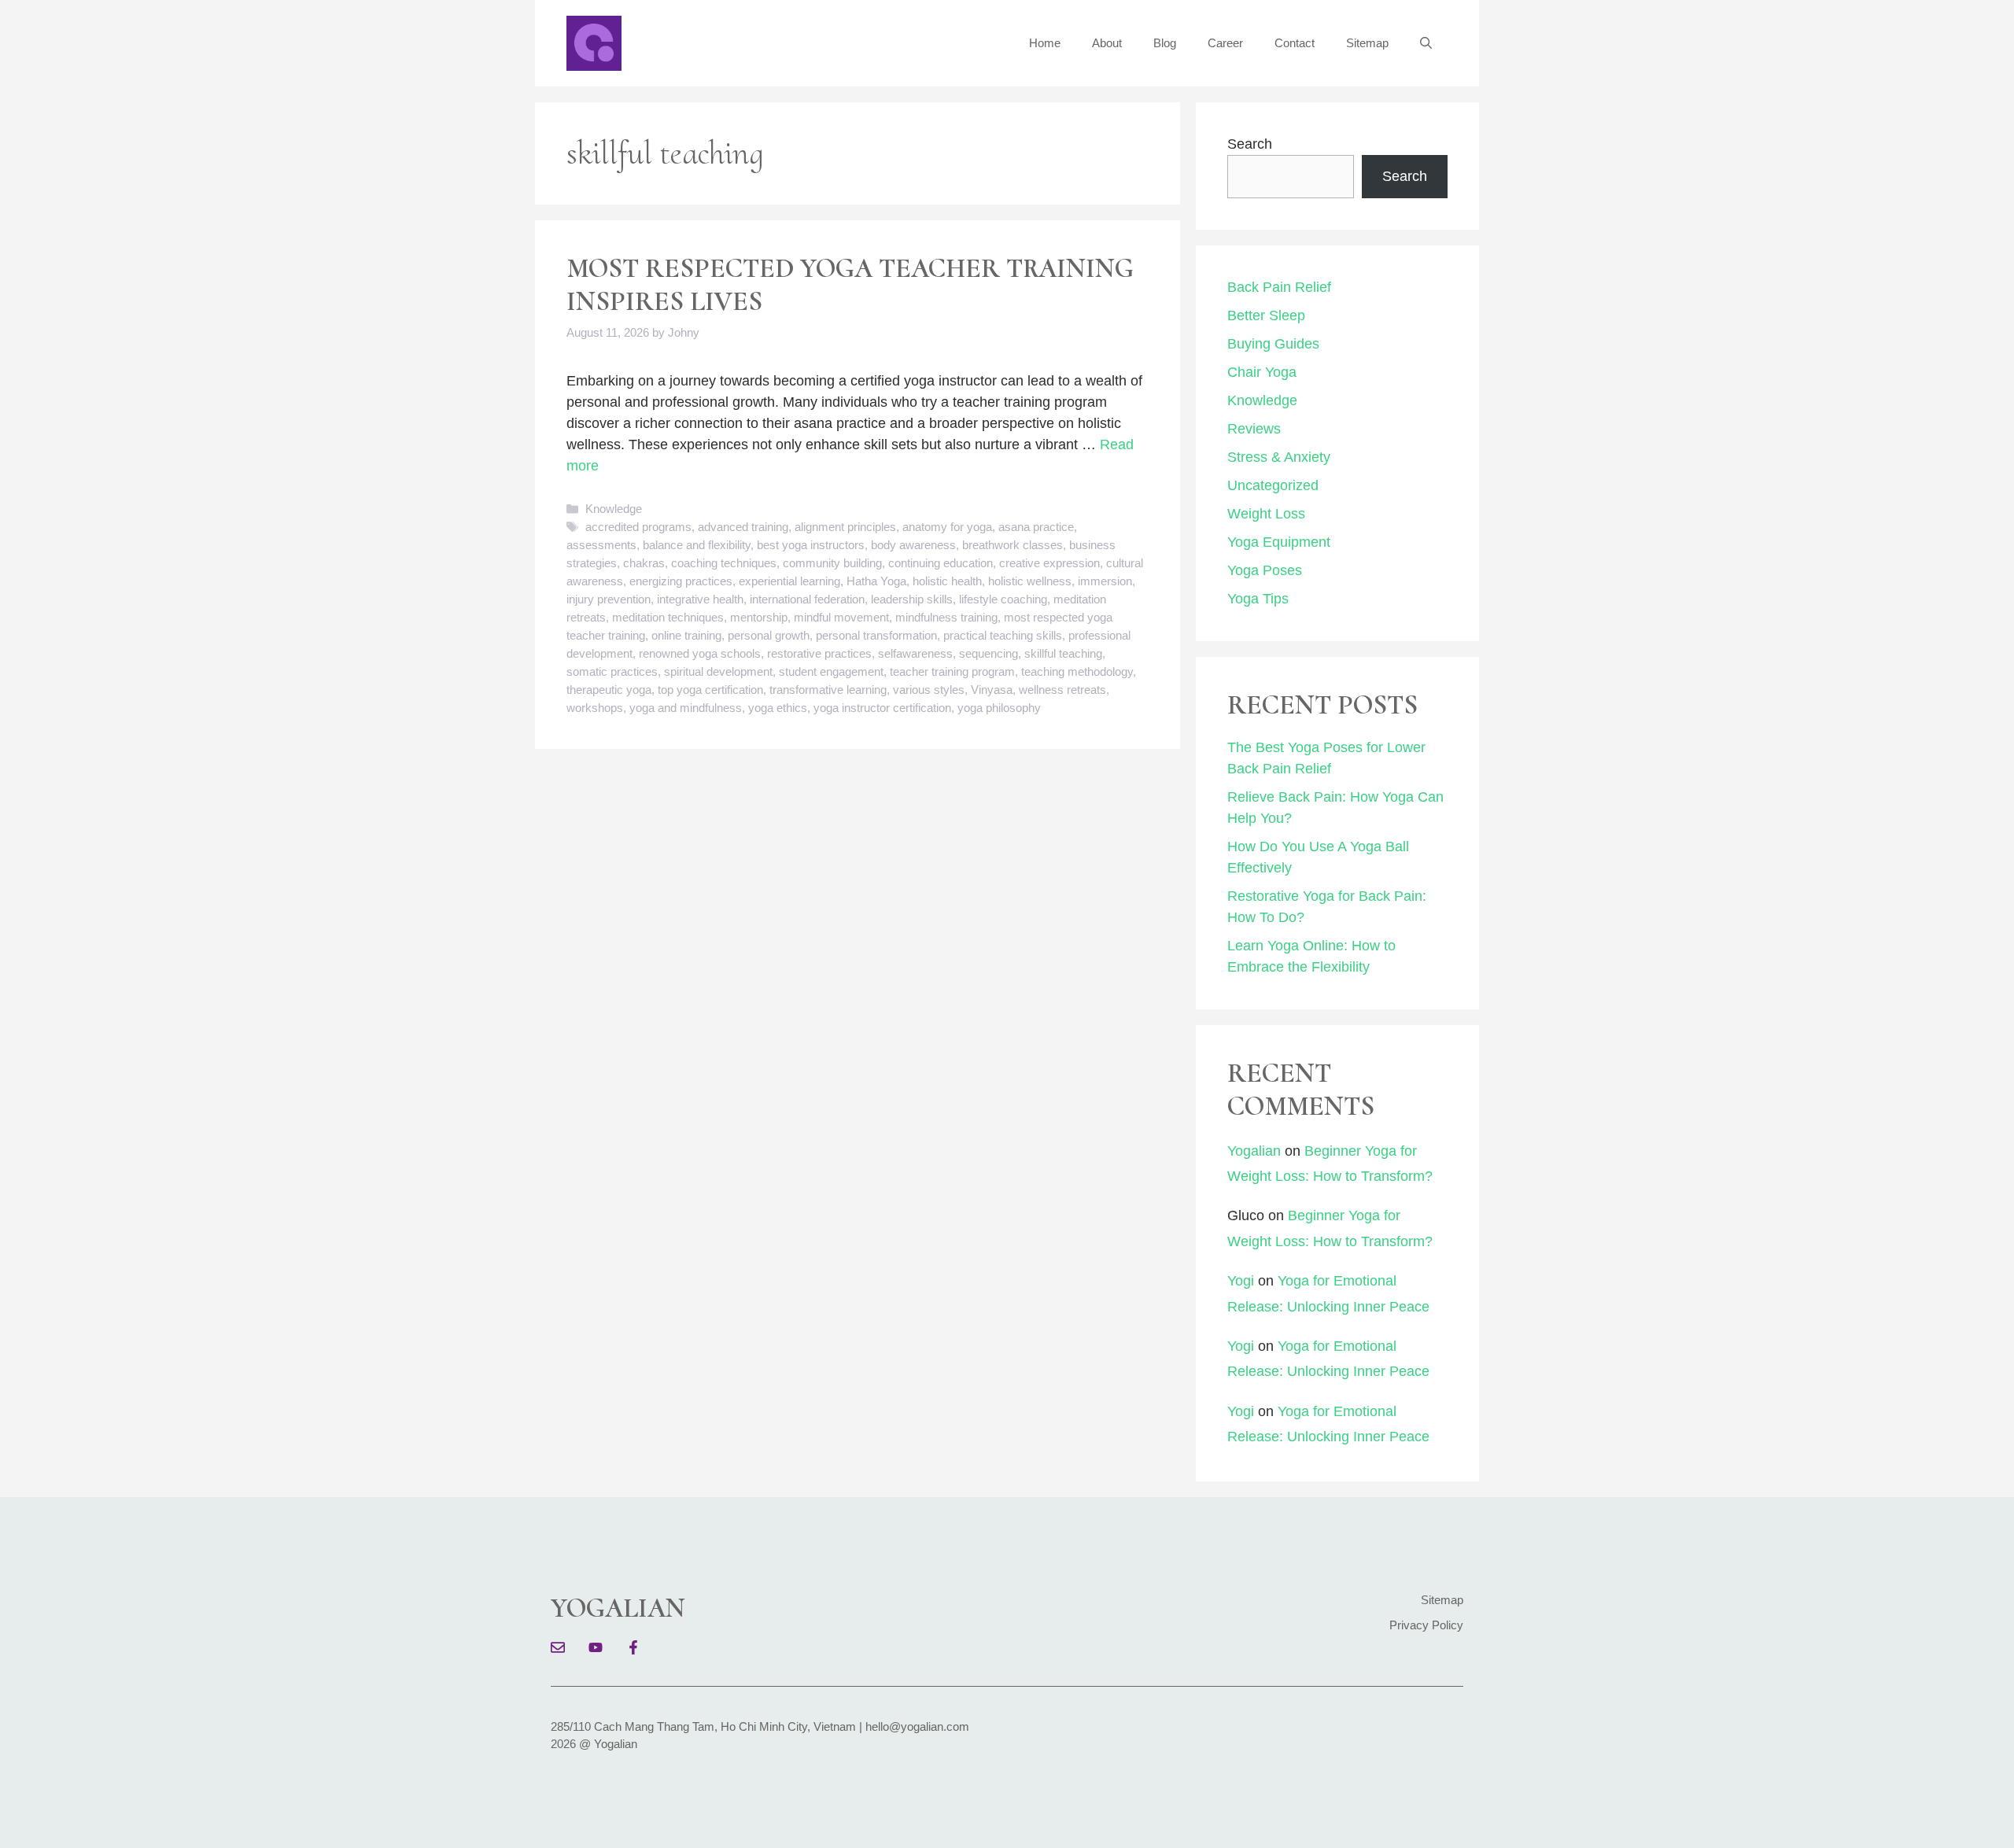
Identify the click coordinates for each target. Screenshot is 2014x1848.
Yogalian (1254, 1151)
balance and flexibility (697, 545)
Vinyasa (992, 690)
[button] (1426, 43)
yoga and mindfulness (686, 708)
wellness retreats (1062, 690)
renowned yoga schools (700, 653)
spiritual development (718, 671)
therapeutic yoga (609, 690)
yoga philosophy (999, 708)
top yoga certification (710, 690)
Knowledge (614, 509)
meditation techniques (668, 617)
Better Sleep (1266, 315)
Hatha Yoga (876, 581)
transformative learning (828, 690)
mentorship (759, 617)
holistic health (947, 581)
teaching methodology (1077, 671)
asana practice (1036, 527)
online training (686, 635)
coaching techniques (724, 563)
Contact (1295, 43)
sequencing (989, 653)
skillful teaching (1063, 653)
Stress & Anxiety (1279, 457)
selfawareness (915, 653)
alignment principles (845, 527)
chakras (644, 563)
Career (1225, 43)
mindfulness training (946, 617)
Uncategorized (1273, 485)
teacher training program (952, 671)
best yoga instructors (811, 545)
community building (832, 563)
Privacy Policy (1426, 1625)
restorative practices (819, 653)
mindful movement (841, 617)
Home (1045, 43)
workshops (595, 708)
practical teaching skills (1003, 635)
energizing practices (681, 581)
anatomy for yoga (947, 527)
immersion (1105, 581)
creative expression (1049, 563)
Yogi (1241, 1281)
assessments (601, 545)
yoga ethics (778, 708)
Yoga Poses (1265, 570)
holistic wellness (1030, 581)
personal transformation (876, 635)
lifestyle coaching (1003, 599)
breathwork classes (1013, 545)
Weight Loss (1266, 514)
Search (1250, 144)
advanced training (743, 527)
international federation (807, 599)
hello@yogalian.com (917, 1726)
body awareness (913, 545)
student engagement (831, 671)
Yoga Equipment (1279, 542)
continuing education (941, 563)
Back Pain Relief (1279, 287)
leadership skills (912, 599)
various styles (929, 690)
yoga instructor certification (882, 708)
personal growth (769, 635)
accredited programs (638, 527)
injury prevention (609, 599)
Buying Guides (1273, 344)
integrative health (700, 599)
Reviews (1254, 429)
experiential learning (789, 581)
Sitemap (1367, 43)
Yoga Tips (1258, 599)
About (1107, 43)
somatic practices (612, 671)
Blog (1165, 43)
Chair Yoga (1262, 372)
